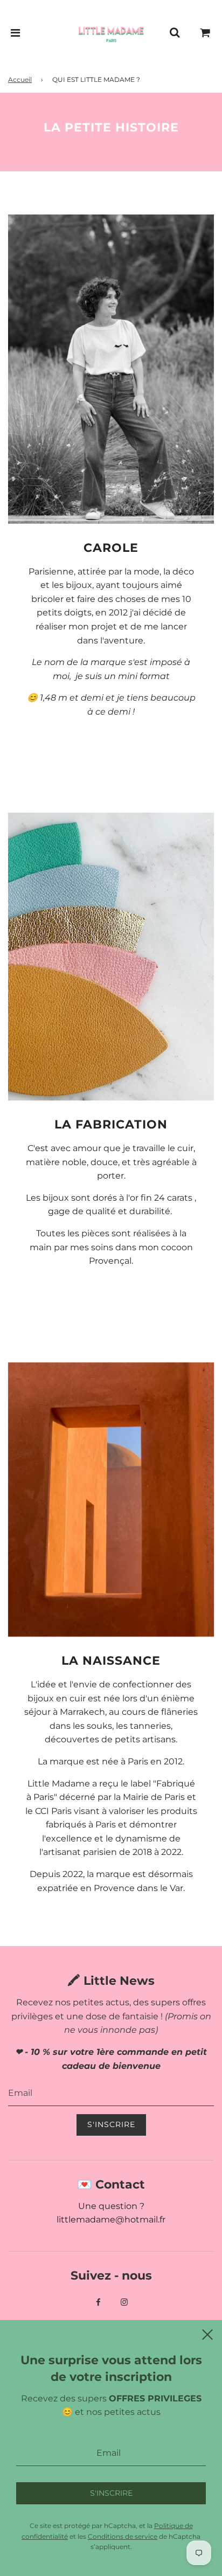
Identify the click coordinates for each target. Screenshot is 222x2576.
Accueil (20, 79)
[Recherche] (175, 33)
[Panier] (205, 33)
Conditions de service (123, 2536)
